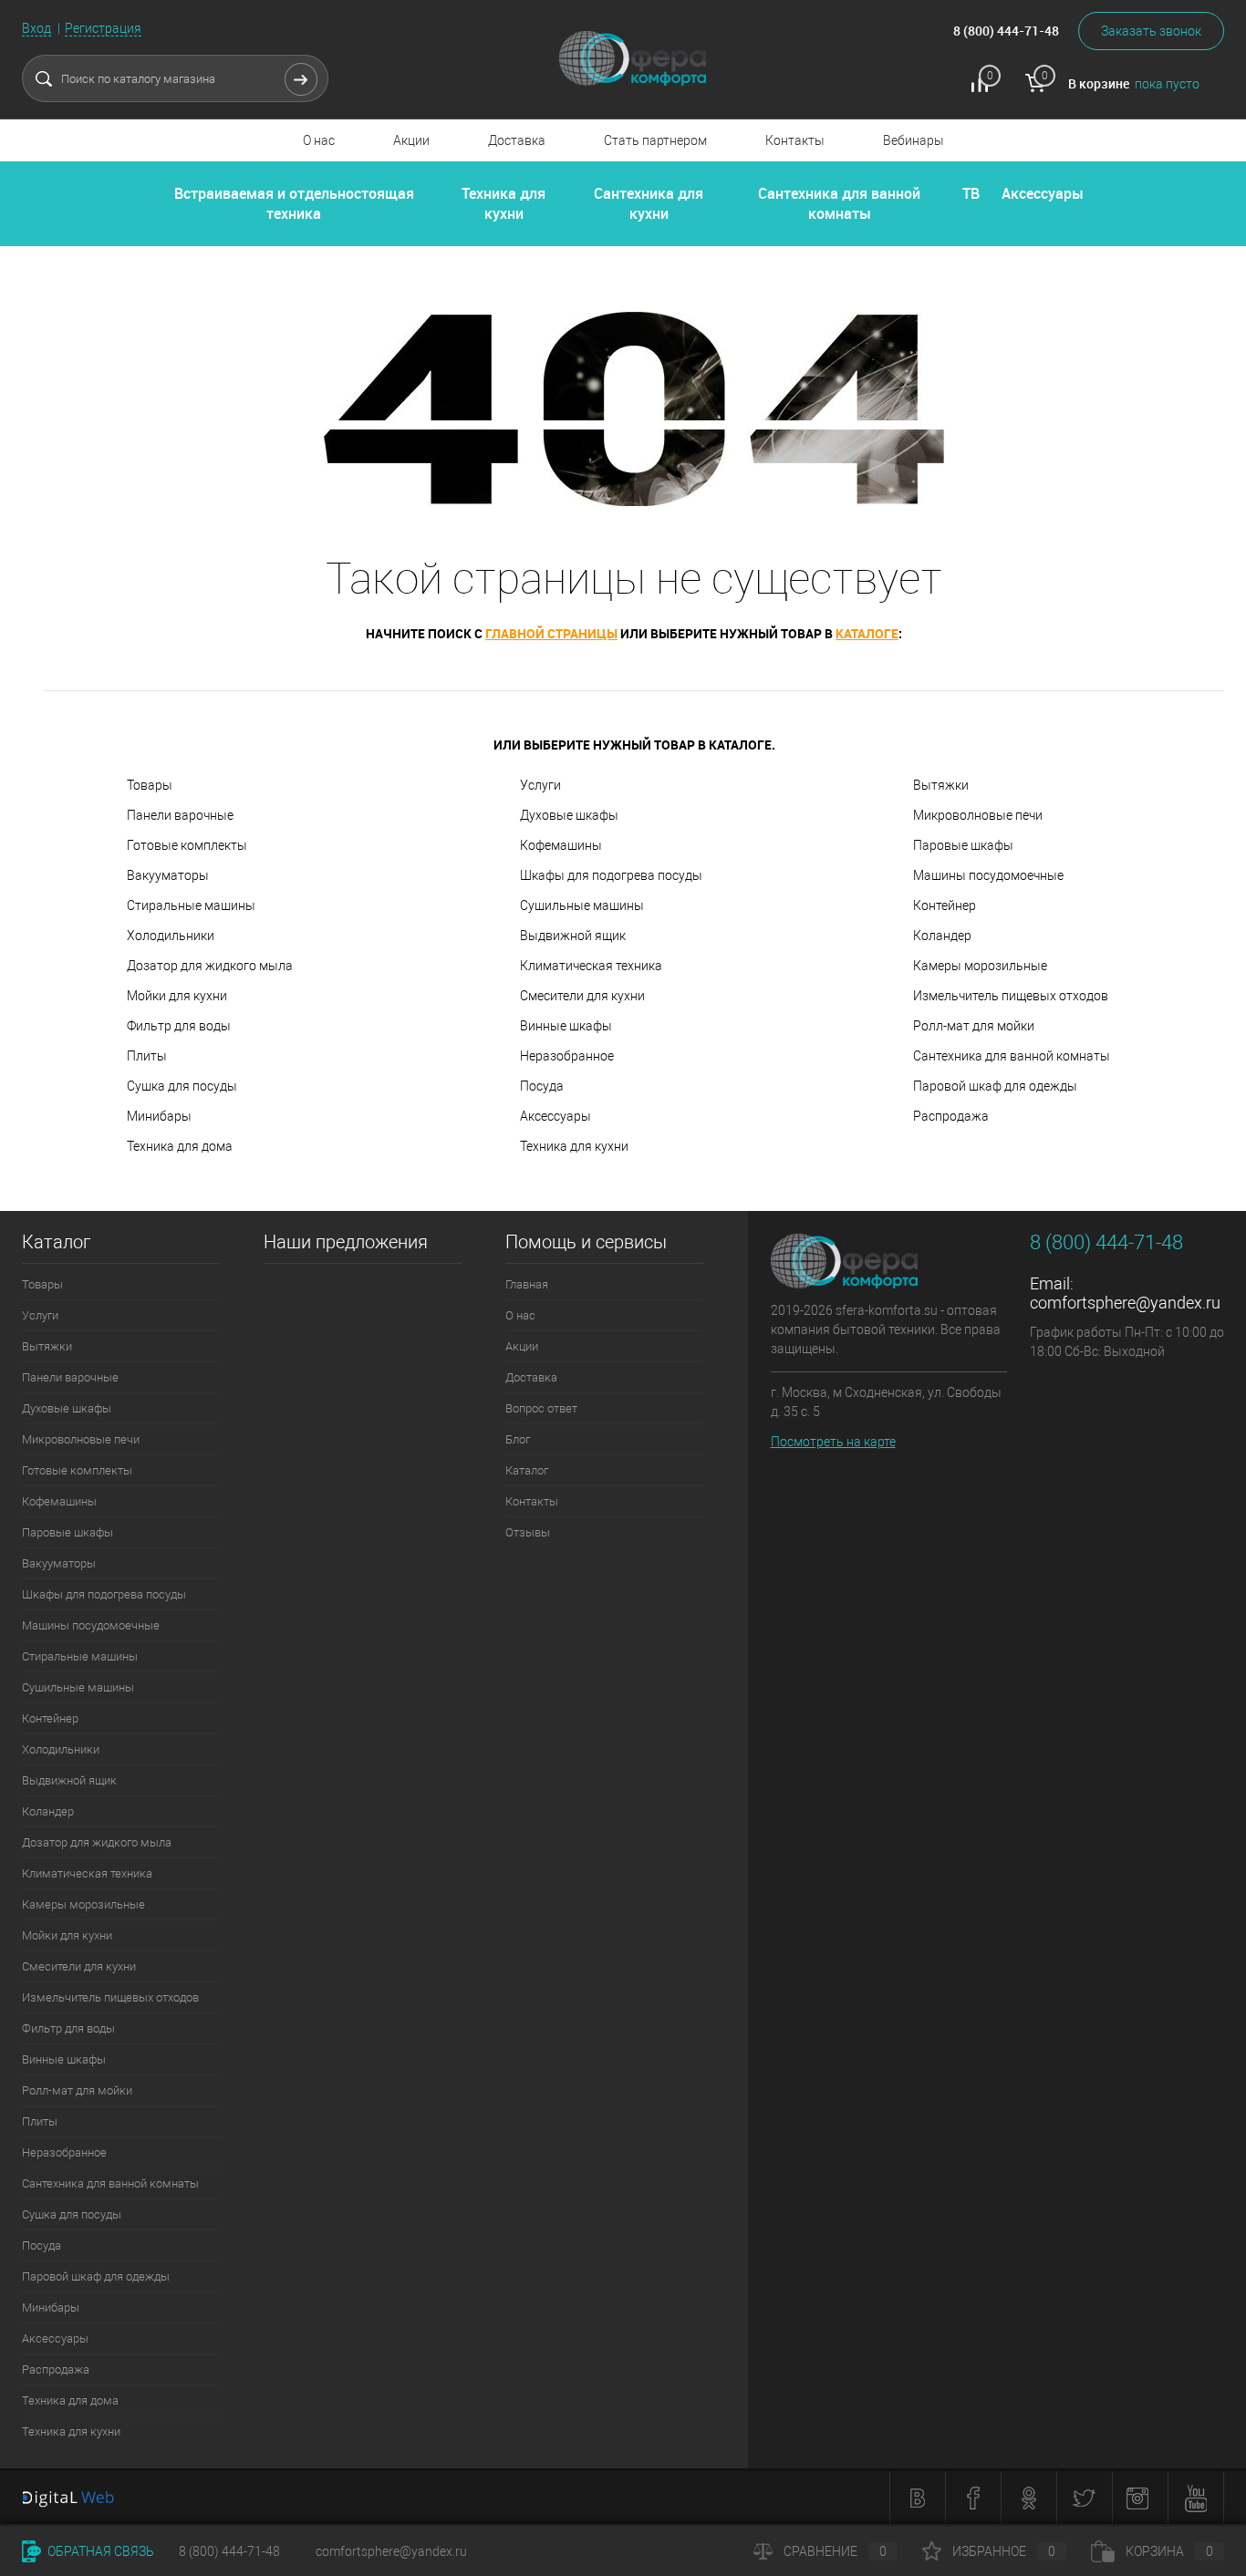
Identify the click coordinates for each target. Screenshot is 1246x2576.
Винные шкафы (566, 1026)
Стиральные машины (191, 905)
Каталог (527, 1470)
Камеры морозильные (980, 966)
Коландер (942, 936)
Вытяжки (941, 785)
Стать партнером (655, 140)
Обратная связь (99, 2551)
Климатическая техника (591, 966)
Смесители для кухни (582, 996)
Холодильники (171, 936)
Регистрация (103, 28)
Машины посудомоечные (988, 875)
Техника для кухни (504, 203)
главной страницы (551, 633)
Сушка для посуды (182, 1086)
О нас (319, 140)
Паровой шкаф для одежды (995, 1086)
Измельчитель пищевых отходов (1011, 996)
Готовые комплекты (187, 845)
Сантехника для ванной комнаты (839, 203)
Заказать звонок (1151, 31)
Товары (150, 785)
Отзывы (528, 1532)
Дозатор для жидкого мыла (210, 966)
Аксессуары (1043, 193)
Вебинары (914, 140)
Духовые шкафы (569, 815)
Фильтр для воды (179, 1026)
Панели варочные (180, 815)
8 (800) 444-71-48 (229, 2551)
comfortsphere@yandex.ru (1125, 1303)
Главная (527, 1284)
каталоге (867, 633)
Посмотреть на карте (833, 1442)
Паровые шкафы (963, 845)
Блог (518, 1439)
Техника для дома (180, 1146)
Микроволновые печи (978, 815)
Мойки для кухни (177, 996)
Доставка (517, 140)
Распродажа (951, 1116)
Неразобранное (567, 1056)
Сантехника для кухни (649, 203)
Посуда (542, 1086)
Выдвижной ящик (573, 936)
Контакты (795, 140)
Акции (411, 140)
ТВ (971, 193)
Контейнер (945, 905)
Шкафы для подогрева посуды (611, 875)
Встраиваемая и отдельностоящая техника (294, 203)
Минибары (159, 1116)
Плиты (147, 1056)
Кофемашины (561, 845)
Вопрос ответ (541, 1408)
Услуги (540, 785)
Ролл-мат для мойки (974, 1026)
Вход (36, 28)
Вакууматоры (168, 875)
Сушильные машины (582, 905)
